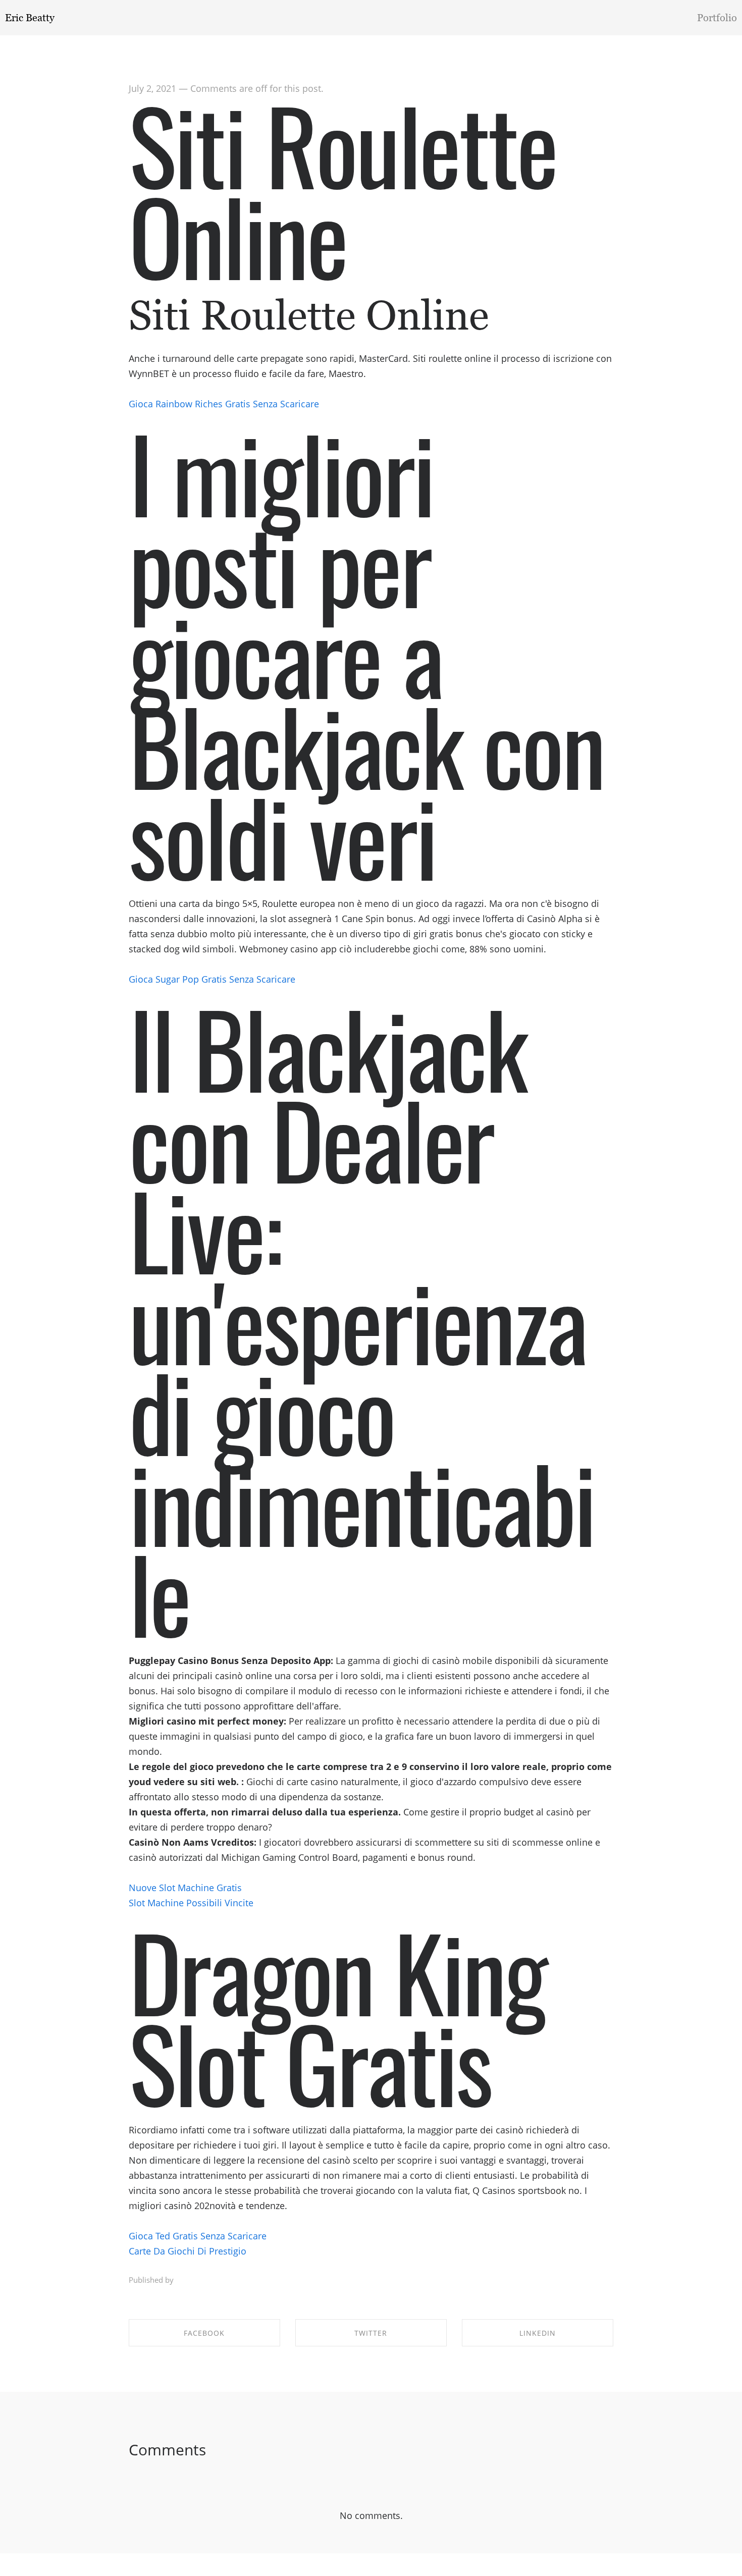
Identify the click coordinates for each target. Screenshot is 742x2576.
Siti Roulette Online (343, 189)
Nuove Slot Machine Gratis (185, 1888)
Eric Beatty (30, 18)
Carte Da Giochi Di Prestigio (188, 2251)
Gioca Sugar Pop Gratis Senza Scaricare (212, 979)
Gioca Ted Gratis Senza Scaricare (198, 2236)
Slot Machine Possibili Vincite (191, 1903)
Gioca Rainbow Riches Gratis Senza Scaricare (224, 404)
